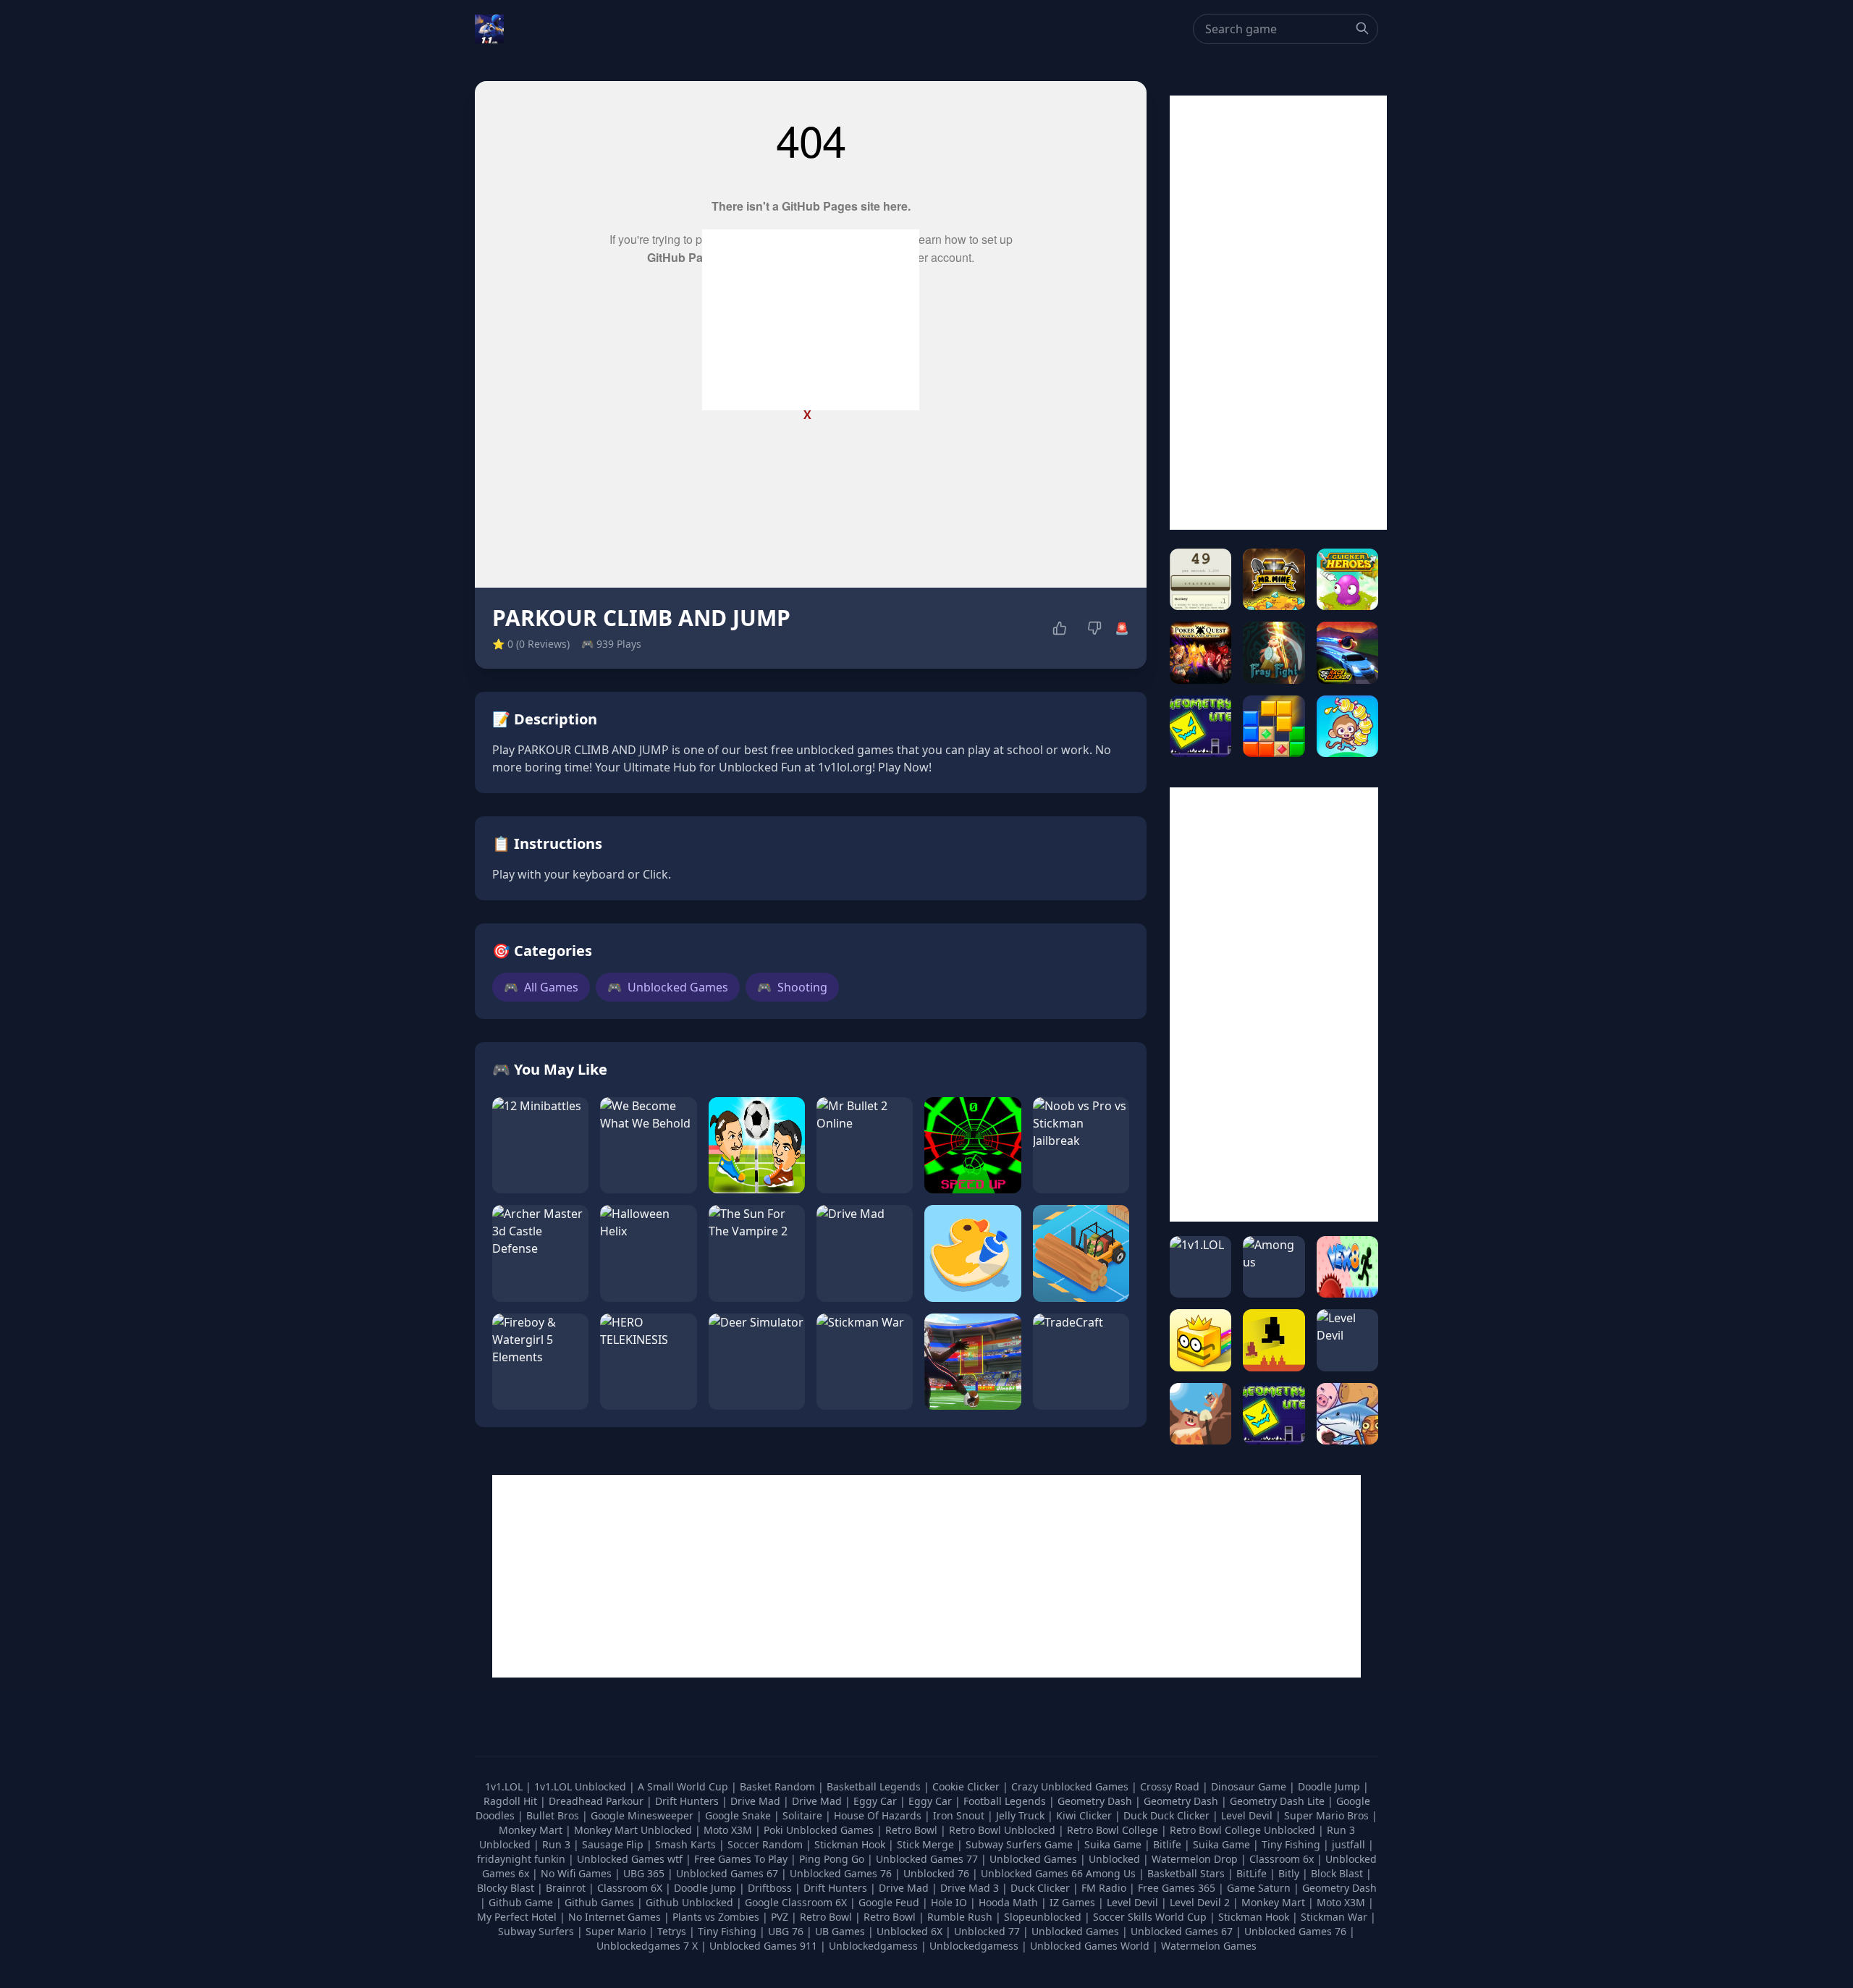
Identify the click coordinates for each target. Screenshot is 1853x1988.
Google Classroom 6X (796, 1902)
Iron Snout (960, 1815)
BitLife (1251, 1873)
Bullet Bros (554, 1815)
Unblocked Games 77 (928, 1859)
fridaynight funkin (523, 1859)
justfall (1350, 1844)
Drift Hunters (688, 1801)
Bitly (1289, 1873)
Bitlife (1169, 1844)
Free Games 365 (1177, 1888)
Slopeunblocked (1043, 1917)
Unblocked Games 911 (763, 1946)
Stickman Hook (851, 1844)
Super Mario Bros (1328, 1815)
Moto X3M (729, 1830)
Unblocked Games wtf (631, 1859)
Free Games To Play (742, 1859)
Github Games (599, 1902)
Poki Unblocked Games (820, 1830)
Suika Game (1114, 1844)
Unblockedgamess (873, 1946)
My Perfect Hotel (517, 1917)
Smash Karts (687, 1844)
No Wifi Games (576, 1873)
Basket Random (779, 1786)
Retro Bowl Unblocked (1004, 1830)
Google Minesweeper (643, 1815)
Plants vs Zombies (716, 1917)
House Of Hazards (879, 1815)
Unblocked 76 (936, 1873)
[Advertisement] (811, 320)
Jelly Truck (1022, 1815)
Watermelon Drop (1196, 1859)
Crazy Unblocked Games (1071, 1786)
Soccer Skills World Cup (1150, 1917)
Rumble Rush (960, 1917)
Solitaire (804, 1815)
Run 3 (558, 1844)
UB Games (840, 1931)
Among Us (1111, 1873)
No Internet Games (615, 1917)
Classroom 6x (1282, 1859)
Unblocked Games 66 (1032, 1873)
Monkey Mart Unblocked (634, 1830)
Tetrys (672, 1931)
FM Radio (1104, 1888)
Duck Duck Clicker (1168, 1815)
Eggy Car (877, 1801)
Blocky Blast (506, 1888)
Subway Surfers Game (1021, 1844)
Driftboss (770, 1888)
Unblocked (1116, 1859)
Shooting (792, 987)
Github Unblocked (689, 1902)
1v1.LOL (505, 1786)
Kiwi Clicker (1085, 1815)
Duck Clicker (1040, 1888)
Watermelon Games (1209, 1946)
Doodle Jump (1330, 1786)
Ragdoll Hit (512, 1801)
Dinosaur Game (1250, 1786)
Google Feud (889, 1902)
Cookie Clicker (967, 1786)
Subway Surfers (536, 1931)
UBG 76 (786, 1931)
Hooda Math (1008, 1902)
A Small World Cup (684, 1786)
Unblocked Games (668, 987)
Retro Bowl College (1114, 1830)
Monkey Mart (532, 1830)
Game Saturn (1259, 1888)
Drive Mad (757, 1801)
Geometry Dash (1096, 1801)
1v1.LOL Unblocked (582, 1786)
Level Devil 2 (1200, 1902)
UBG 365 (644, 1873)
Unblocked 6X (909, 1931)
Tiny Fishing (1292, 1844)
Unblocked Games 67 (727, 1873)
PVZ (780, 1917)
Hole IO (949, 1902)
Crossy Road (1171, 1786)
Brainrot (566, 1888)
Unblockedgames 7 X (647, 1946)
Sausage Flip (614, 1844)
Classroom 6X (630, 1888)
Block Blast (1337, 1873)
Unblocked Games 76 (841, 1873)
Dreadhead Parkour (598, 1801)
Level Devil (1248, 1815)
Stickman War (1334, 1917)
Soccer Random (767, 1844)
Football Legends (1006, 1801)
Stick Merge (927, 1844)
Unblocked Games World (1090, 1946)
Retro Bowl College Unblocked (1244, 1830)
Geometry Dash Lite (1279, 1801)
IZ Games (1072, 1902)
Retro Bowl (913, 1830)
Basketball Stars (1186, 1873)
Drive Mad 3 (970, 1888)
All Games (541, 987)
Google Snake (739, 1815)
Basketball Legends (875, 1786)
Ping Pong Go (833, 1859)
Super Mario (616, 1931)
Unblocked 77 (987, 1931)
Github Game (521, 1902)
